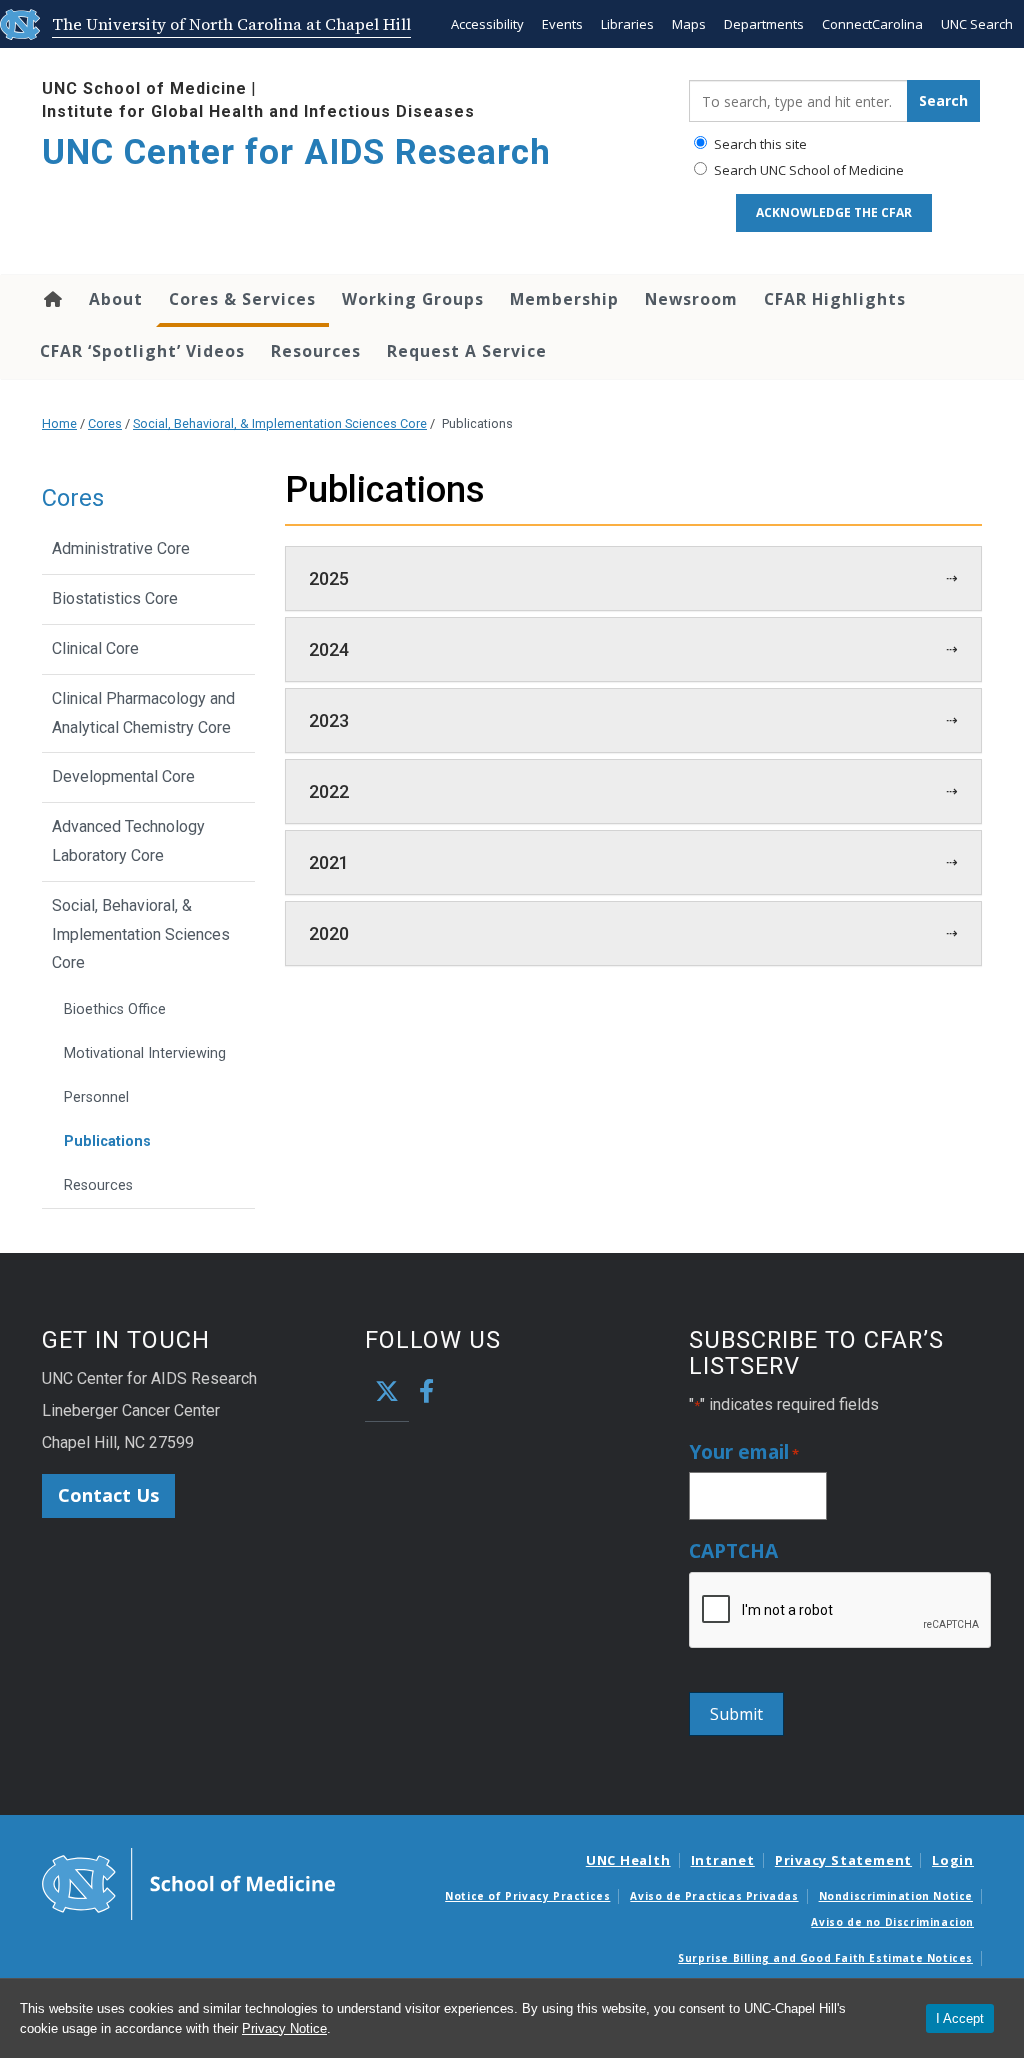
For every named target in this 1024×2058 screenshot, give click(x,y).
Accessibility (487, 24)
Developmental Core (123, 776)
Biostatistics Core (115, 598)
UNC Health (628, 1860)
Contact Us (108, 1495)
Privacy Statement (843, 1860)
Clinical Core (95, 648)
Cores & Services (242, 299)
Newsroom (691, 299)
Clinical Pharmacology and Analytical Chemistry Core (143, 713)
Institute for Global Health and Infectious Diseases (258, 111)
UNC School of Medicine (144, 88)
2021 (329, 862)
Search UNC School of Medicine (807, 170)
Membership (564, 299)
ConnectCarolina (872, 24)
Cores (105, 423)
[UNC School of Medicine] (188, 1883)
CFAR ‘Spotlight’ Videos (142, 351)
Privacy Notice (284, 2028)
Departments (764, 24)
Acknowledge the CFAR (834, 212)
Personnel (96, 1097)
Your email (744, 1452)
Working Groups (413, 299)
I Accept (960, 2018)
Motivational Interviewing (145, 1053)
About (116, 299)
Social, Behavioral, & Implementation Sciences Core (280, 423)
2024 (329, 649)
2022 (329, 791)
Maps (689, 24)
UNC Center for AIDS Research (296, 152)
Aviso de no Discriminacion (892, 1922)
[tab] (634, 578)
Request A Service (467, 351)
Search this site (759, 144)
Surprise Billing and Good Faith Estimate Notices (825, 1958)
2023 (329, 720)
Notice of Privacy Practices (527, 1896)
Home (51, 299)
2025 (329, 578)
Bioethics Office (115, 1009)
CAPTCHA (733, 1551)
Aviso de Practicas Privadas (714, 1896)
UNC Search (977, 24)
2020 (329, 933)
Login (953, 1860)
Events (562, 24)
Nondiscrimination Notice (896, 1896)
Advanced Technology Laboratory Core (128, 841)
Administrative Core (121, 548)
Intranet (723, 1860)
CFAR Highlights (835, 299)
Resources (316, 351)
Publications (107, 1141)
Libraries (627, 24)
